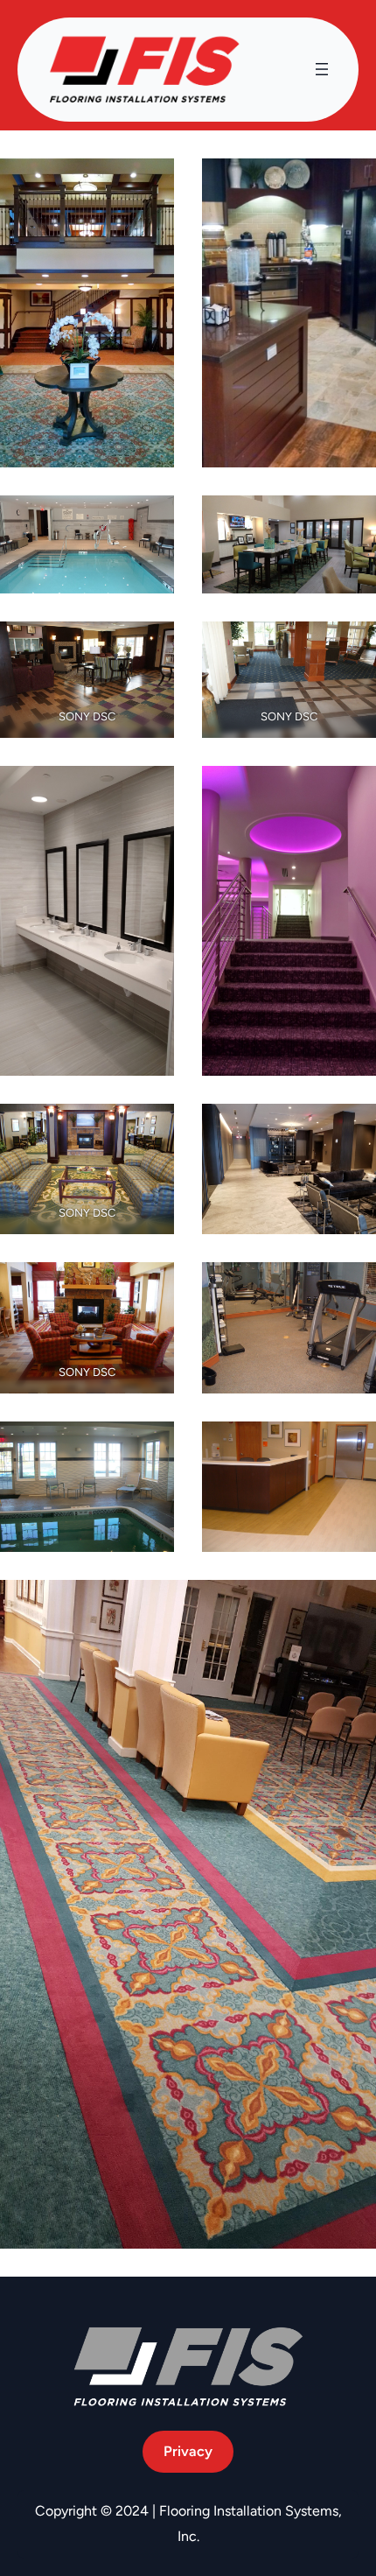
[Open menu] (322, 69)
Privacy (188, 2451)
